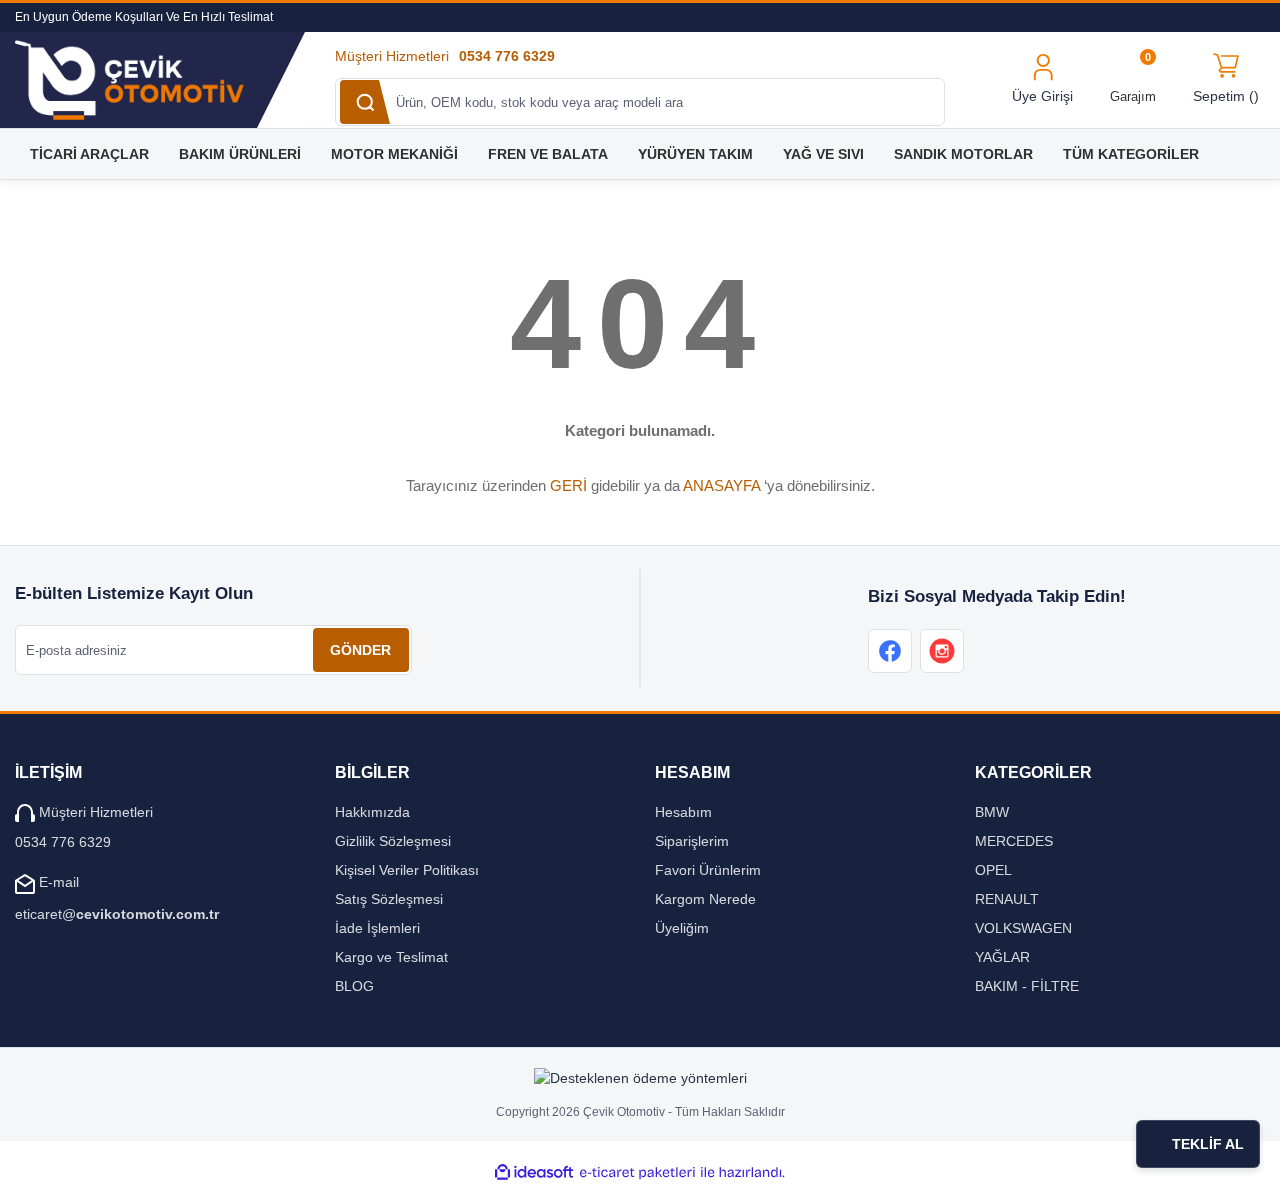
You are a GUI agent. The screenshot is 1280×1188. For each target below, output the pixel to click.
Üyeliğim (682, 928)
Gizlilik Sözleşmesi (393, 841)
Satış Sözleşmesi (389, 899)
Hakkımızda (372, 812)
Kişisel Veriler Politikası (407, 870)
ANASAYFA (721, 485)
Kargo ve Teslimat (391, 957)
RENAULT (1007, 899)
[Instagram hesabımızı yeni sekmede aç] (942, 651)
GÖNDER (360, 650)
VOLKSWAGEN (1023, 928)
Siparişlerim (692, 841)
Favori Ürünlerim (708, 870)
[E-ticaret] (637, 1172)
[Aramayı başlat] (365, 102)
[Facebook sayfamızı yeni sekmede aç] (890, 651)
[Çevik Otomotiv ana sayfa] (148, 80)
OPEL (993, 870)
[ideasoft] (534, 1172)
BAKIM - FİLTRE (1027, 986)
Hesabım (683, 812)
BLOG (354, 986)
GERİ (568, 485)
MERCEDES (1014, 841)
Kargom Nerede (705, 899)
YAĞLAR (1002, 957)
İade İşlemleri (377, 928)
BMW (992, 812)
